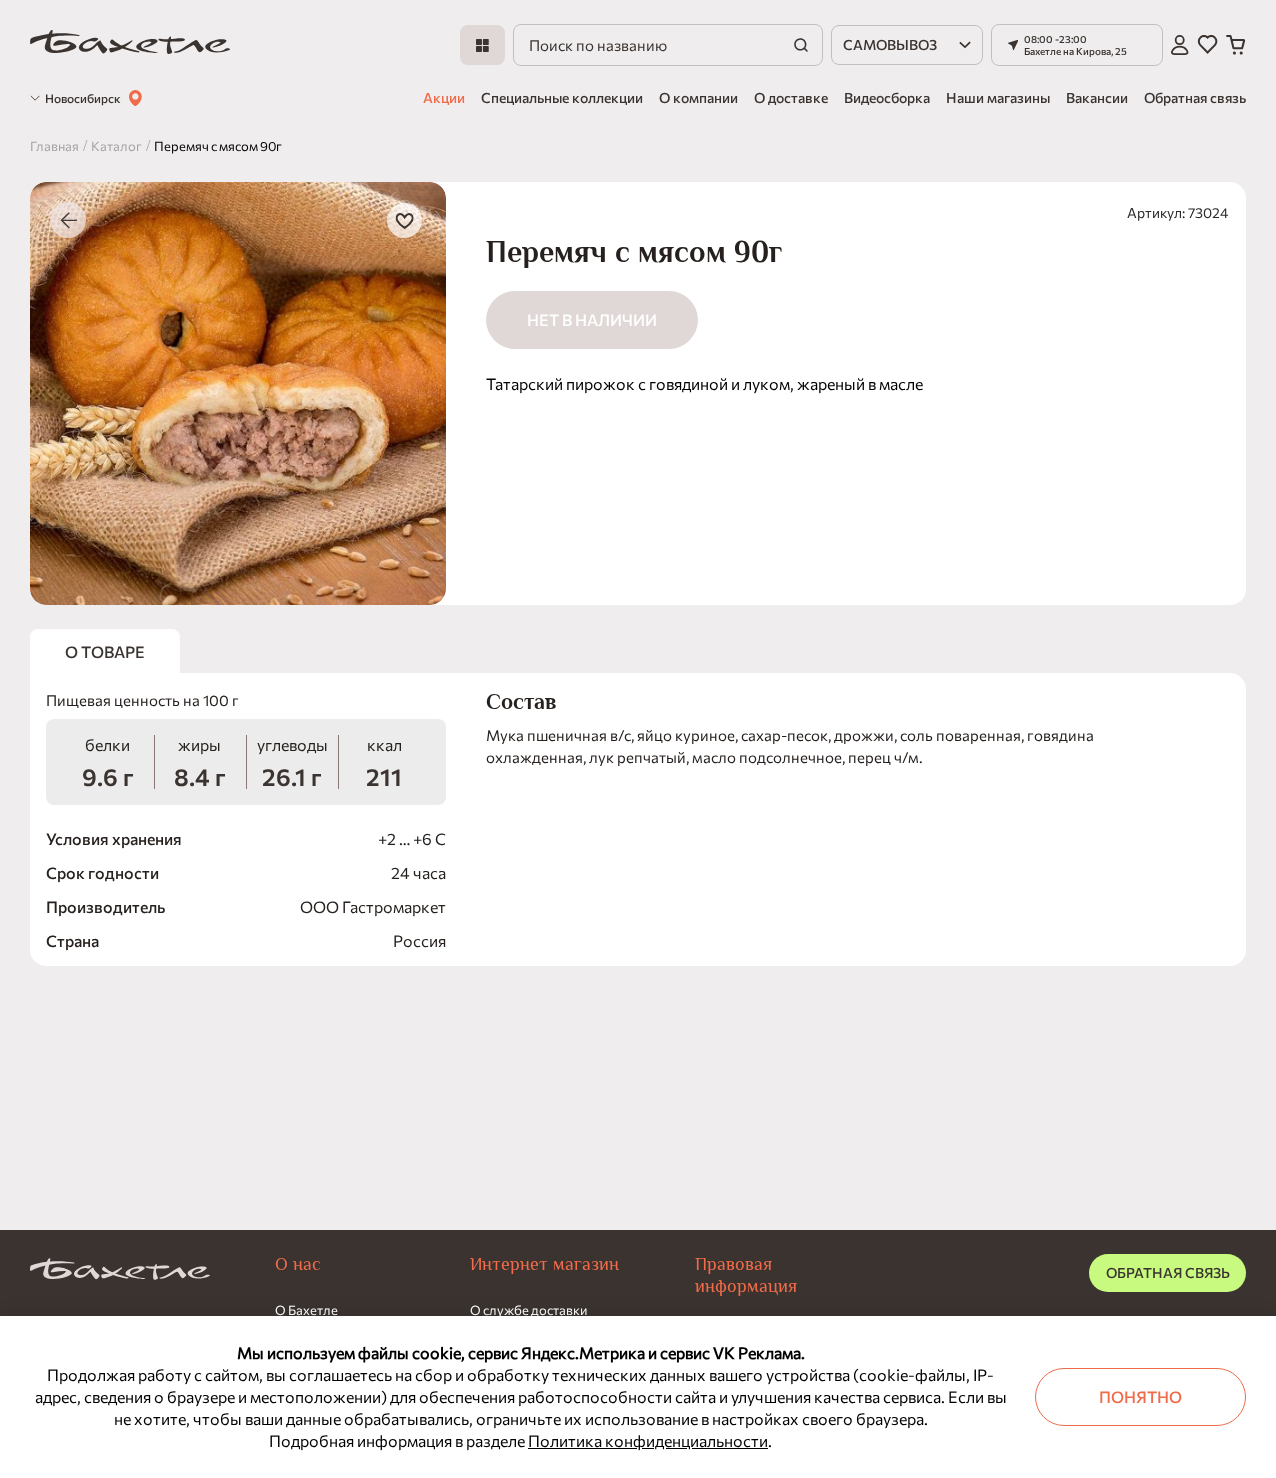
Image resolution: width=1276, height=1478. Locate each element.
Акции (444, 97)
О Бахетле (306, 1310)
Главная (54, 146)
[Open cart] (1236, 45)
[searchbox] (668, 45)
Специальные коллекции (562, 97)
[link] (130, 45)
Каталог (116, 146)
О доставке (791, 97)
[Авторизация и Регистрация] (1180, 45)
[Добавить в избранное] (404, 220)
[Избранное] (1207, 45)
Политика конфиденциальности (648, 1440)
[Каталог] (482, 45)
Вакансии (1097, 97)
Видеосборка (887, 97)
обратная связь (1168, 1272)
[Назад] (68, 220)
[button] (1077, 45)
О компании (698, 97)
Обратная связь (1195, 97)
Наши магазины (998, 97)
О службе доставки (528, 1310)
